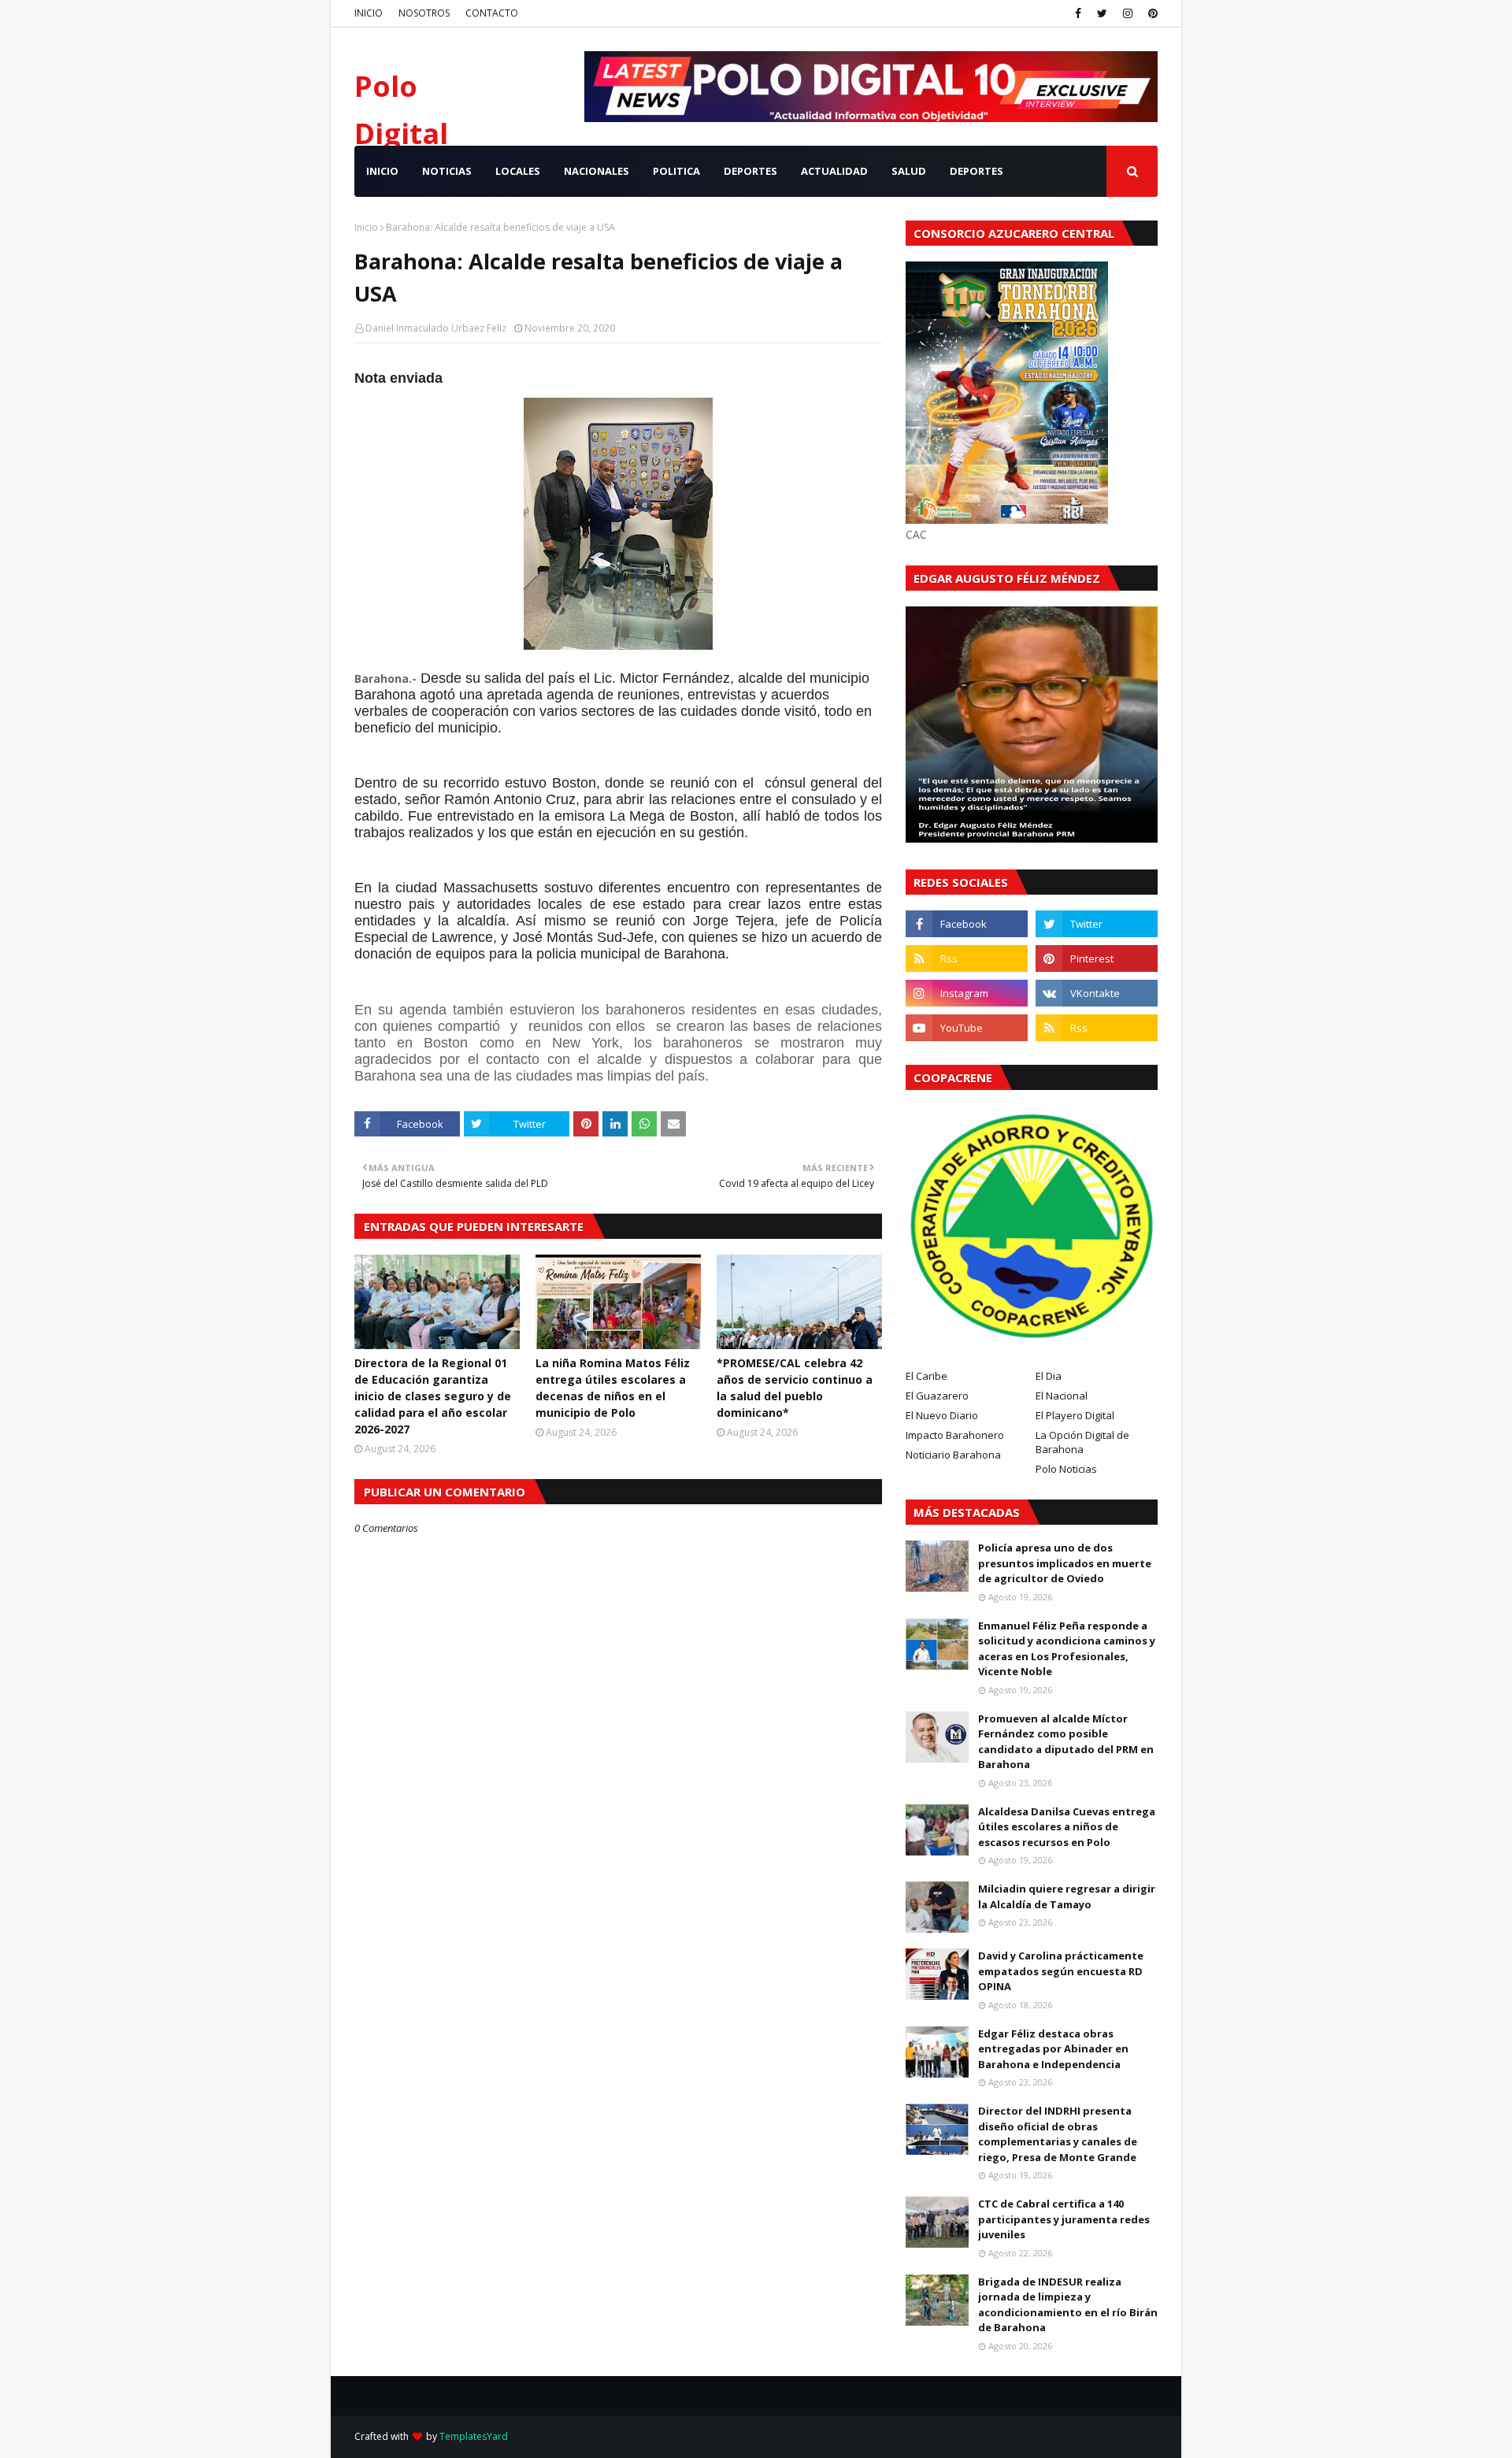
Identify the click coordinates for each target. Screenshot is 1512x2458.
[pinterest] (1151, 13)
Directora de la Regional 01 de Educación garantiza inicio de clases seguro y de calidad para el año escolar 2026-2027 (433, 1396)
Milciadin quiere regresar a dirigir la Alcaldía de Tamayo (1067, 1896)
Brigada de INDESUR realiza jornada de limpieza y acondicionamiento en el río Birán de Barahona (1068, 2305)
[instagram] (1128, 13)
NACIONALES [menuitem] (597, 171)
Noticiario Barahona (953, 1455)
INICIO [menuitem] (382, 171)
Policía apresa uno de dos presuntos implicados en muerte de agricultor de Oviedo (1065, 1563)
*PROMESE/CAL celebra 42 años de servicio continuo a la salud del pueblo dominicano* (795, 1388)
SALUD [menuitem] (909, 171)
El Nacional (1062, 1396)
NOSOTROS (424, 13)
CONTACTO (492, 13)
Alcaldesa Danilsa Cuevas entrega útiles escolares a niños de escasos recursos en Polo (1067, 1827)
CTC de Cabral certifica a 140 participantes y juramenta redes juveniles (1064, 2219)
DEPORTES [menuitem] (750, 171)
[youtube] (967, 1028)
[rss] (967, 958)
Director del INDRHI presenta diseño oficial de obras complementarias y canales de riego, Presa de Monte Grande (1058, 2134)
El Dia (1049, 1376)
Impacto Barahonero (955, 1435)
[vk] (1097, 993)
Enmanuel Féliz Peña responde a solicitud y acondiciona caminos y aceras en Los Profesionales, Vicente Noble (1067, 1649)
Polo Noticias (1066, 1469)
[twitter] (1102, 13)
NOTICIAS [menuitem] (447, 171)
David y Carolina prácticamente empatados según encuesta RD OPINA (1061, 1971)
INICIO (369, 13)
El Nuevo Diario (942, 1415)
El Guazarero (937, 1396)
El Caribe (926, 1376)
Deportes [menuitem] (976, 171)
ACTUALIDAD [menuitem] (834, 171)
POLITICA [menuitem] (676, 171)
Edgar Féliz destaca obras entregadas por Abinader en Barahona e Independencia (1053, 2049)
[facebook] (1078, 13)
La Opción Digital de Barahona (1082, 1442)
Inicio (366, 227)
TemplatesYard (474, 2436)
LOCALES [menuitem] (518, 171)
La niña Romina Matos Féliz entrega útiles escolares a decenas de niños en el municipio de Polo (613, 1388)
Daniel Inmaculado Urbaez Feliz (436, 328)
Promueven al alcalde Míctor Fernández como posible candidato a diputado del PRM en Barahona (1066, 1742)
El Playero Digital (1075, 1415)
